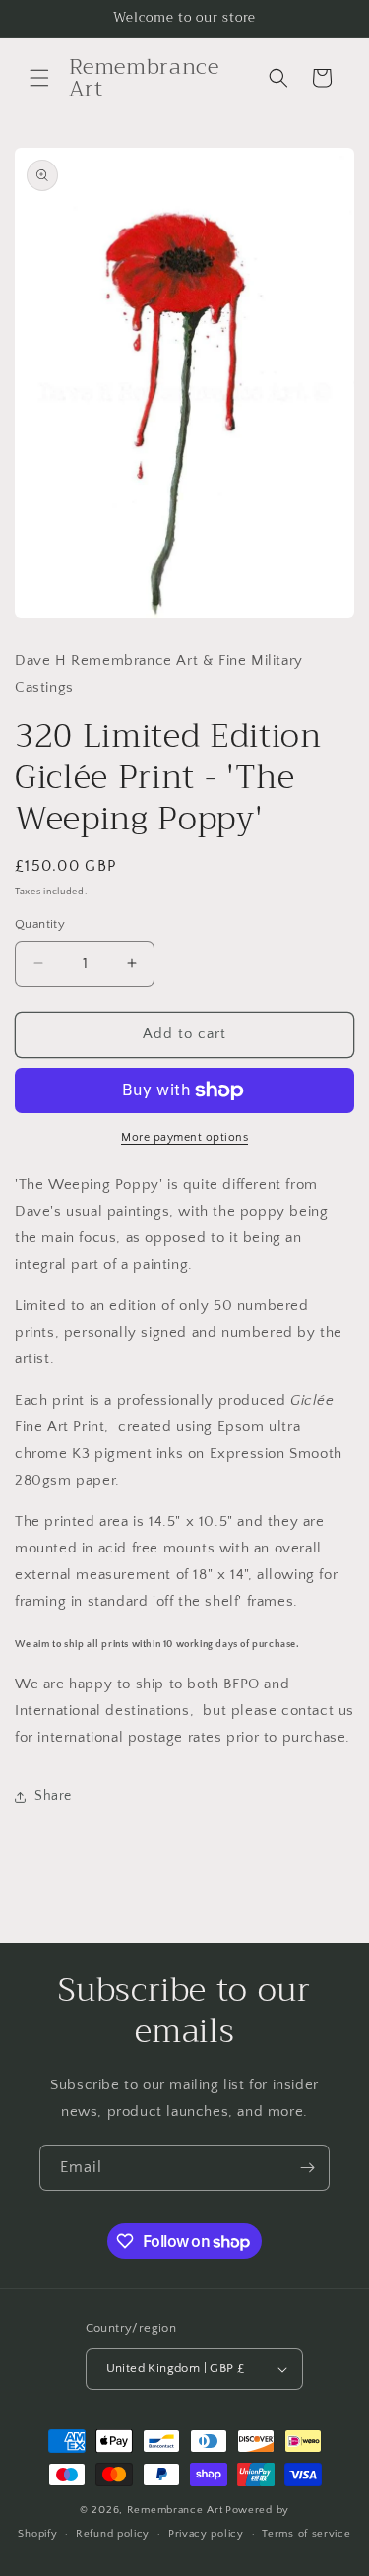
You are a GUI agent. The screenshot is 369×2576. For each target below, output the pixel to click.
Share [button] (53, 1796)
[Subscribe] (307, 2168)
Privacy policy (206, 2534)
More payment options (184, 1137)
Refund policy (113, 2534)
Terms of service (306, 2534)
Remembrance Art (175, 2510)
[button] (39, 78)
